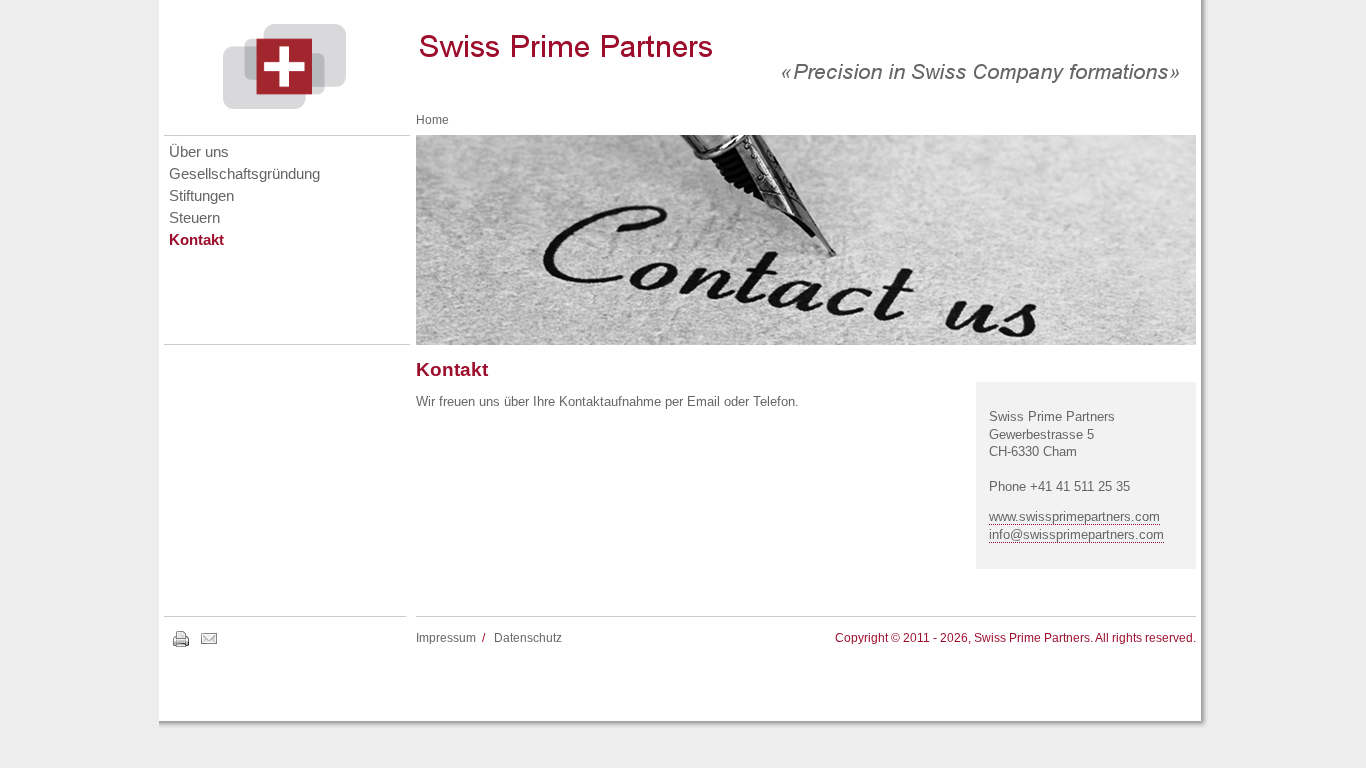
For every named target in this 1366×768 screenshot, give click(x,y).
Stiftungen (201, 196)
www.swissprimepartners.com (1074, 516)
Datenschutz (528, 638)
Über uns (199, 152)
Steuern (194, 218)
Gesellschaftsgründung (244, 174)
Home (432, 120)
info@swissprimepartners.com (1076, 534)
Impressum (446, 638)
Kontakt (196, 240)
